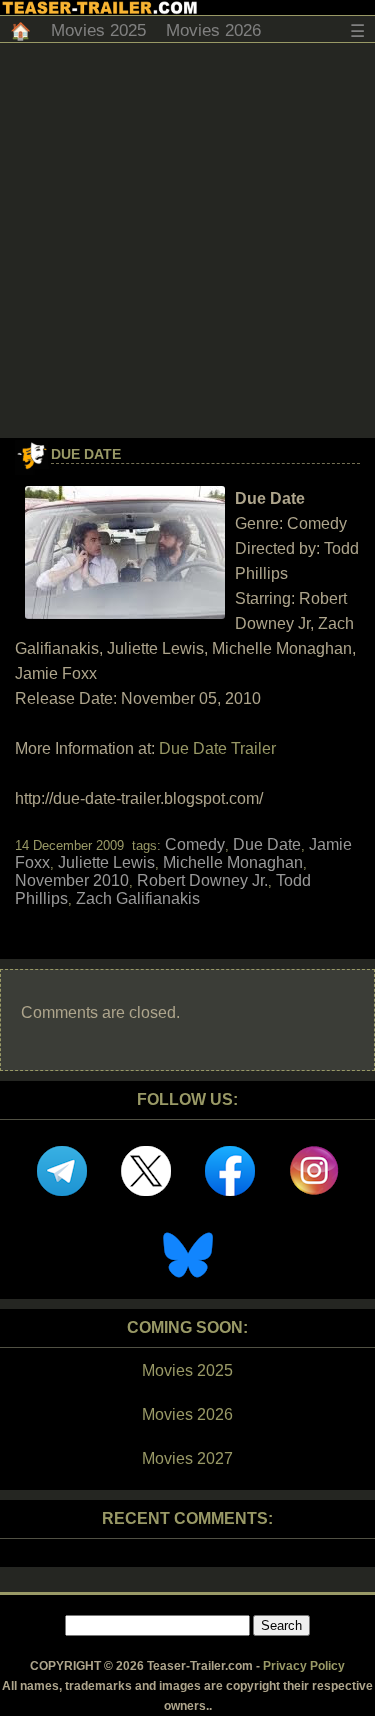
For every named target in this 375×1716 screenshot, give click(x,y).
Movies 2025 (98, 30)
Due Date (86, 454)
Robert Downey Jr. (202, 880)
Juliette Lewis (106, 862)
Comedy (195, 844)
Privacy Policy (304, 1666)
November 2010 (72, 880)
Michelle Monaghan (233, 862)
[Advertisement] (187, 240)
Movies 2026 (213, 30)
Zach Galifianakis (138, 898)
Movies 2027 (187, 1458)
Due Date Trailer (217, 748)
